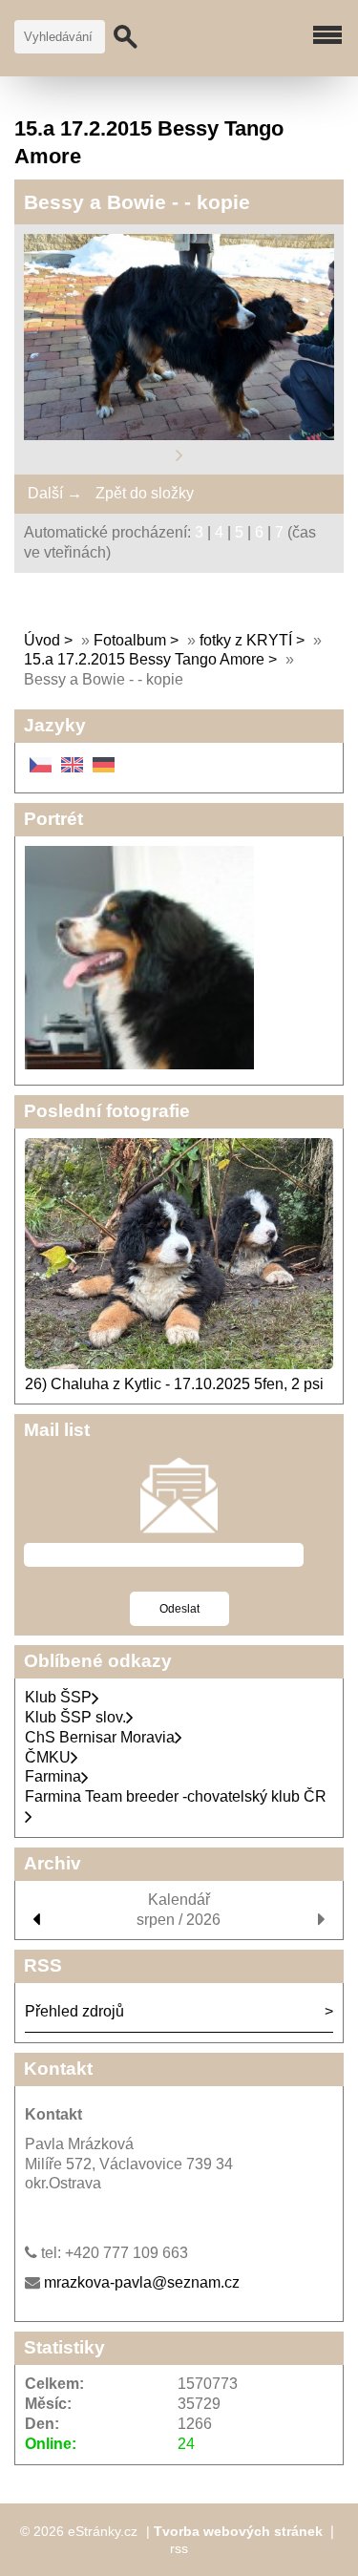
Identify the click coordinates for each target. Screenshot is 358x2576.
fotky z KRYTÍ (246, 640)
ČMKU (48, 1757)
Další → (55, 493)
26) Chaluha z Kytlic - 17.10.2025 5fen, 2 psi (174, 1384)
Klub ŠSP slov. (75, 1717)
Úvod (42, 640)
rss (179, 2548)
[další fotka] (179, 455)
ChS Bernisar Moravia (100, 1737)
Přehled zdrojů (74, 2011)
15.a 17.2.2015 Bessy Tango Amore (144, 659)
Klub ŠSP (58, 1697)
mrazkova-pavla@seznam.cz (142, 2282)
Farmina (53, 1776)
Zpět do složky (145, 493)
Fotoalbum (130, 640)
